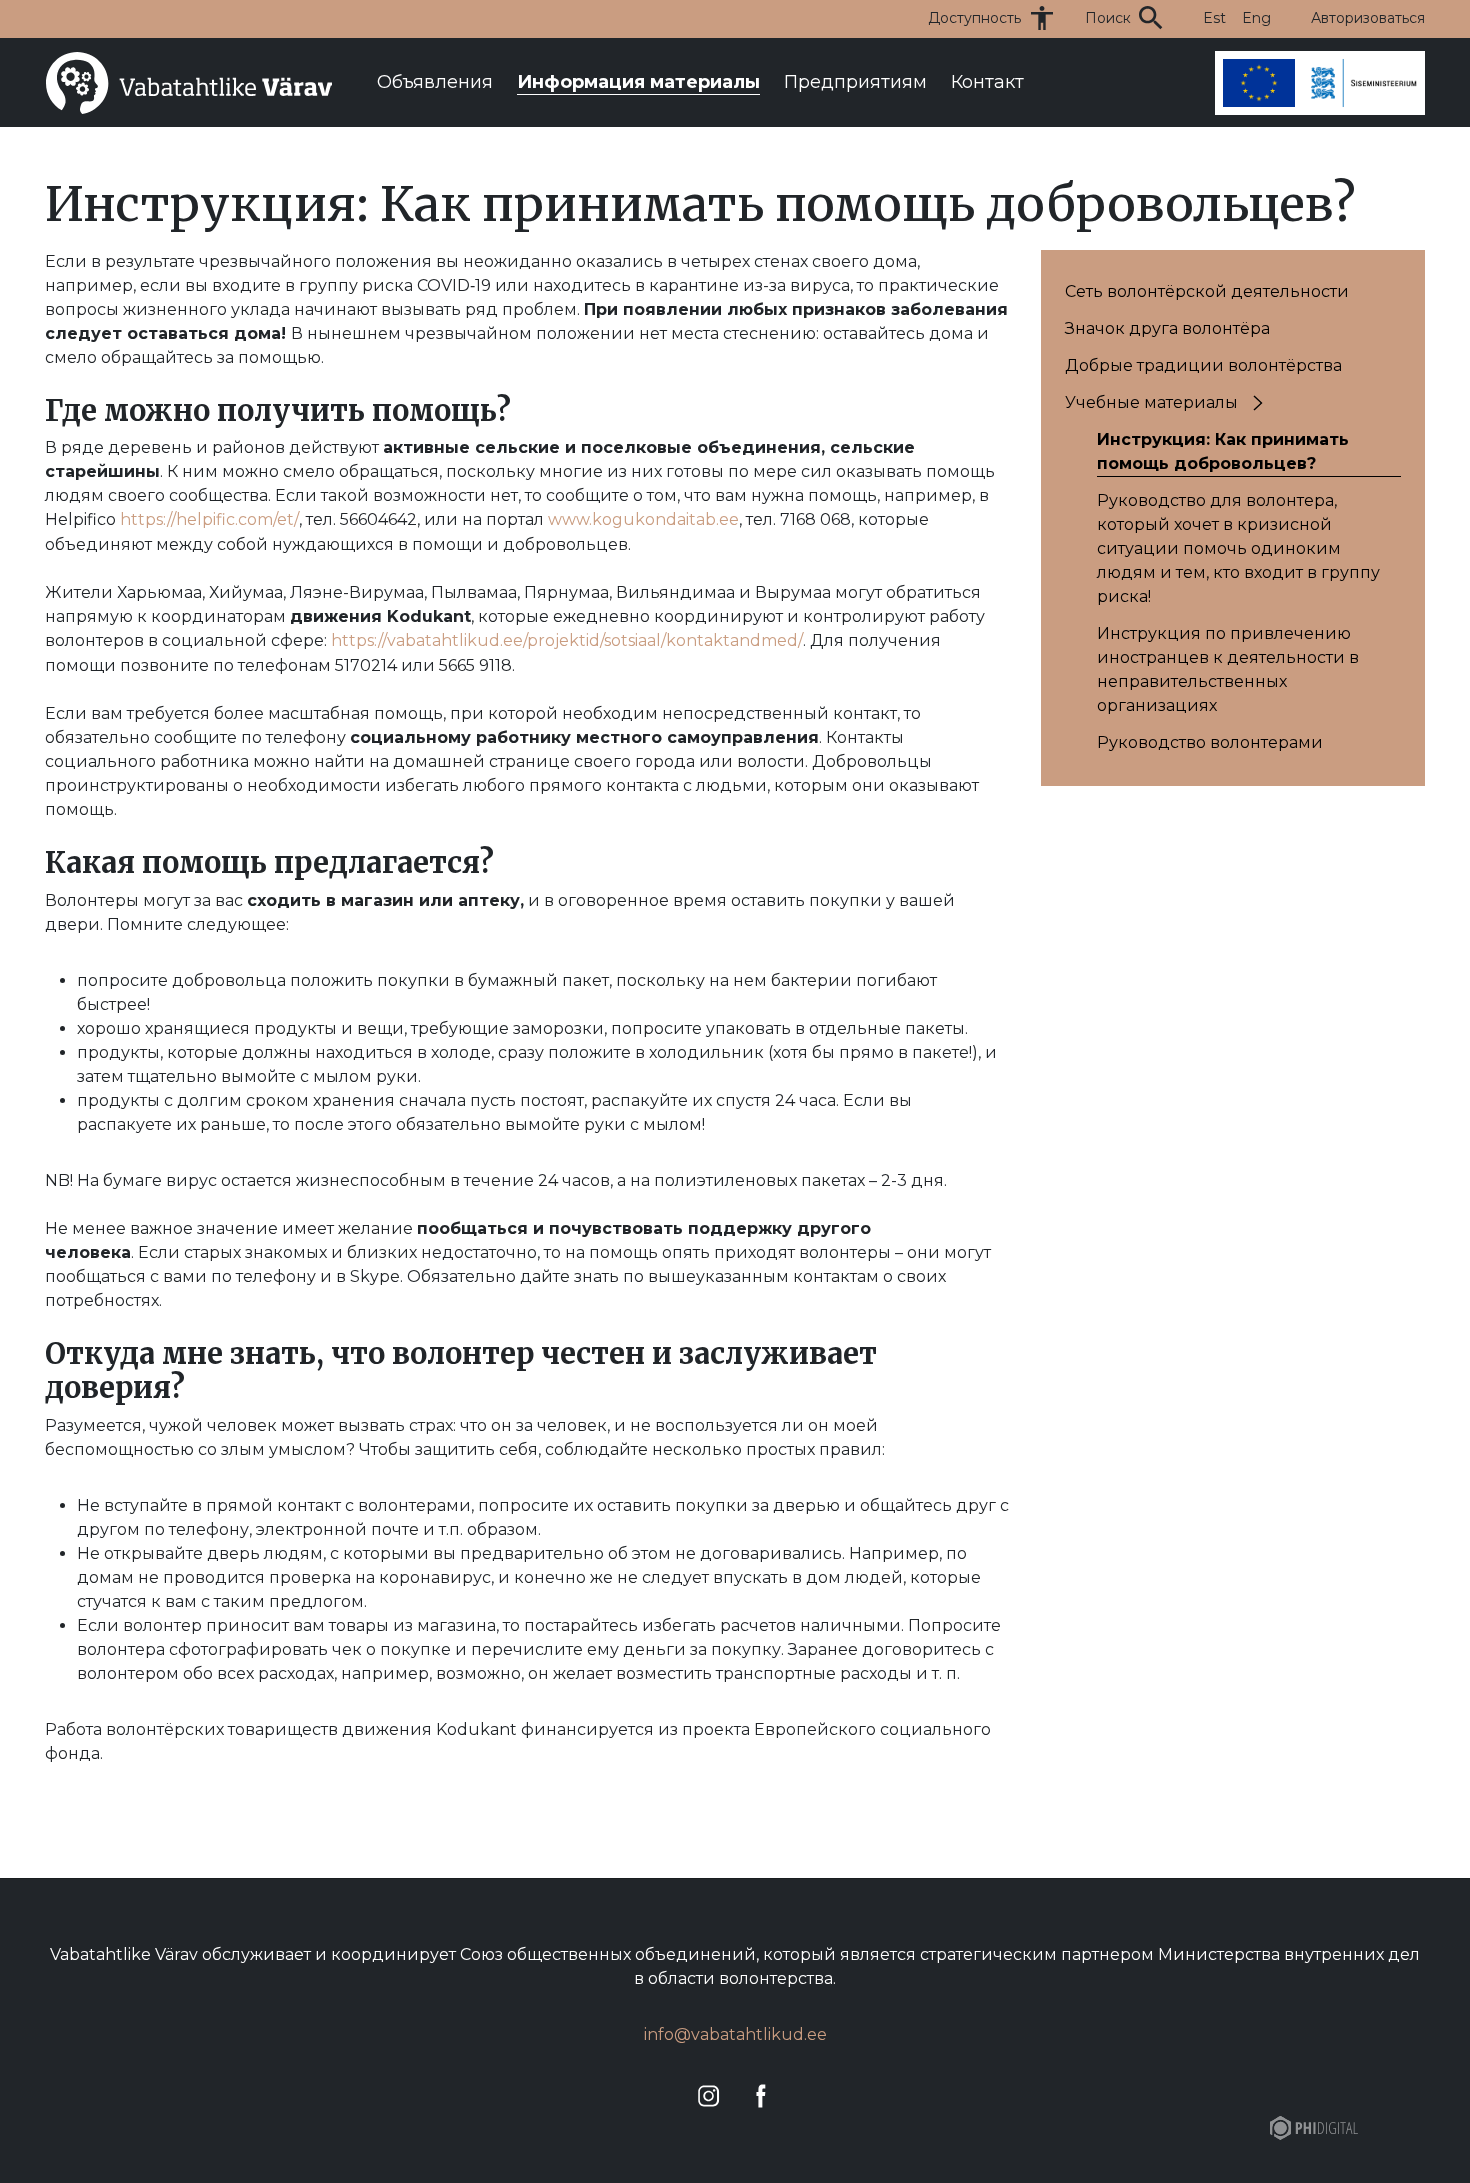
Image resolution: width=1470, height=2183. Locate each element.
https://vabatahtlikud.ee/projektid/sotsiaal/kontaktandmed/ (567, 640)
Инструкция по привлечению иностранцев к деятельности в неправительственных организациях (1228, 669)
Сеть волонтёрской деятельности (1207, 291)
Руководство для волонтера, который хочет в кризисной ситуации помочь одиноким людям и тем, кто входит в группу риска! (1238, 548)
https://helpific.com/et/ (209, 519)
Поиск (1108, 18)
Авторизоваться (1368, 18)
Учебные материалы (1151, 402)
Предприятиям (855, 82)
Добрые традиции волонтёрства (1203, 365)
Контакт (987, 82)
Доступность (974, 18)
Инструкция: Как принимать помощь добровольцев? (1223, 451)
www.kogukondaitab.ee (643, 519)
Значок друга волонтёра (1167, 328)
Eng (1256, 18)
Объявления (435, 82)
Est (1214, 18)
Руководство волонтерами (1210, 742)
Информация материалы (638, 82)
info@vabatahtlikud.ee (735, 2034)
